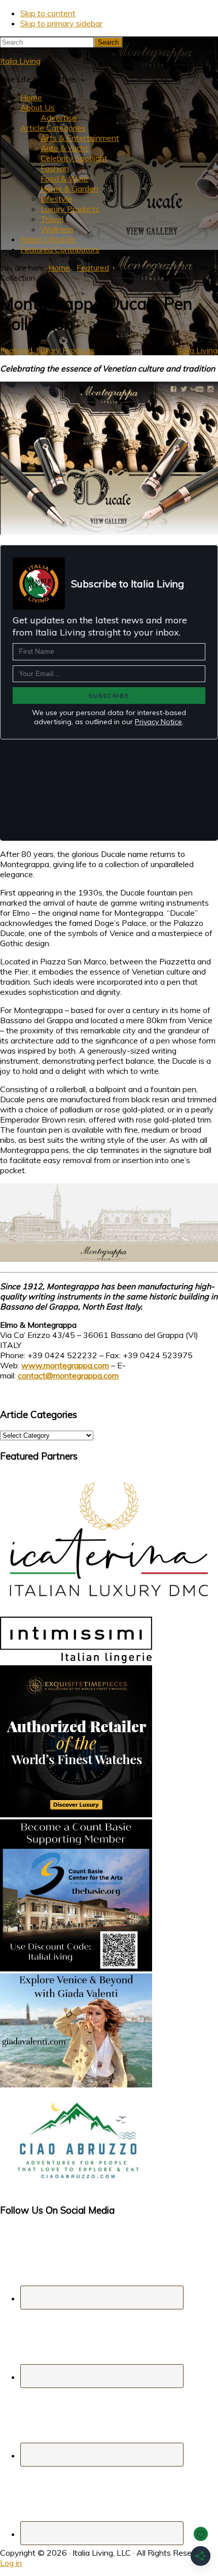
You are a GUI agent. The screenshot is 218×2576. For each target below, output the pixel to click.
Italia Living (20, 61)
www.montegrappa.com (65, 1365)
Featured (16, 350)
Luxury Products (65, 350)
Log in (11, 2563)
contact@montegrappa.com (68, 1375)
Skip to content (48, 13)
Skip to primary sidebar (61, 23)
